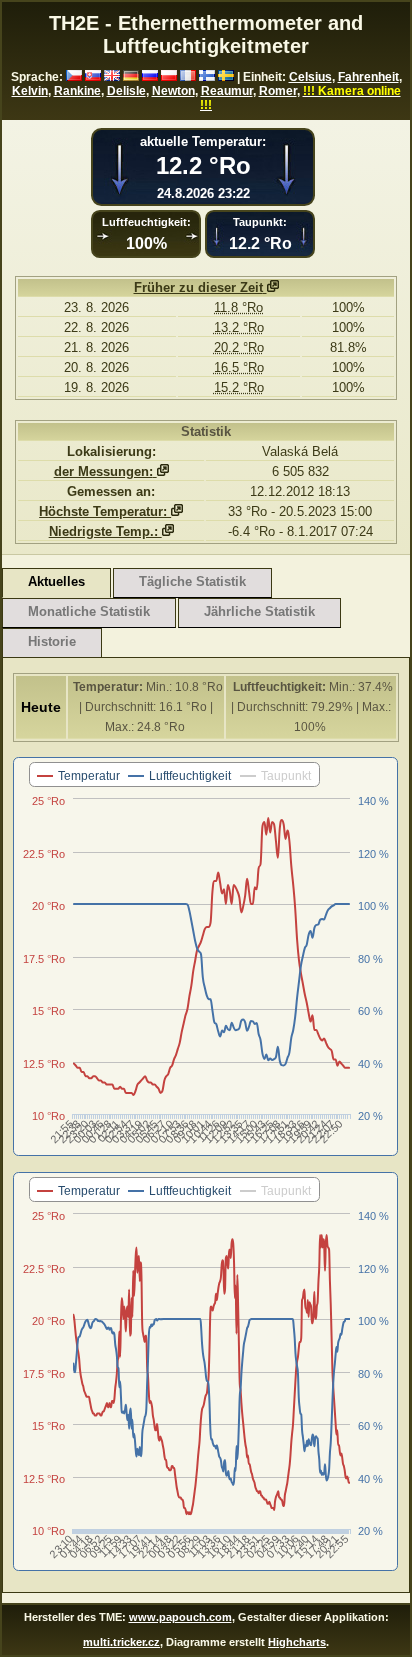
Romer (278, 91)
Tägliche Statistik (192, 581)
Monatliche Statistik (89, 611)
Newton (173, 91)
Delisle (126, 91)
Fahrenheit (368, 77)
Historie (52, 641)
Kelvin (30, 91)
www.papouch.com (180, 1617)
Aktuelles (56, 581)
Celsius (310, 77)
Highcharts (297, 1642)
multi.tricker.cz (121, 1642)
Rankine (77, 91)
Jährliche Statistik (259, 611)
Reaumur (227, 91)
